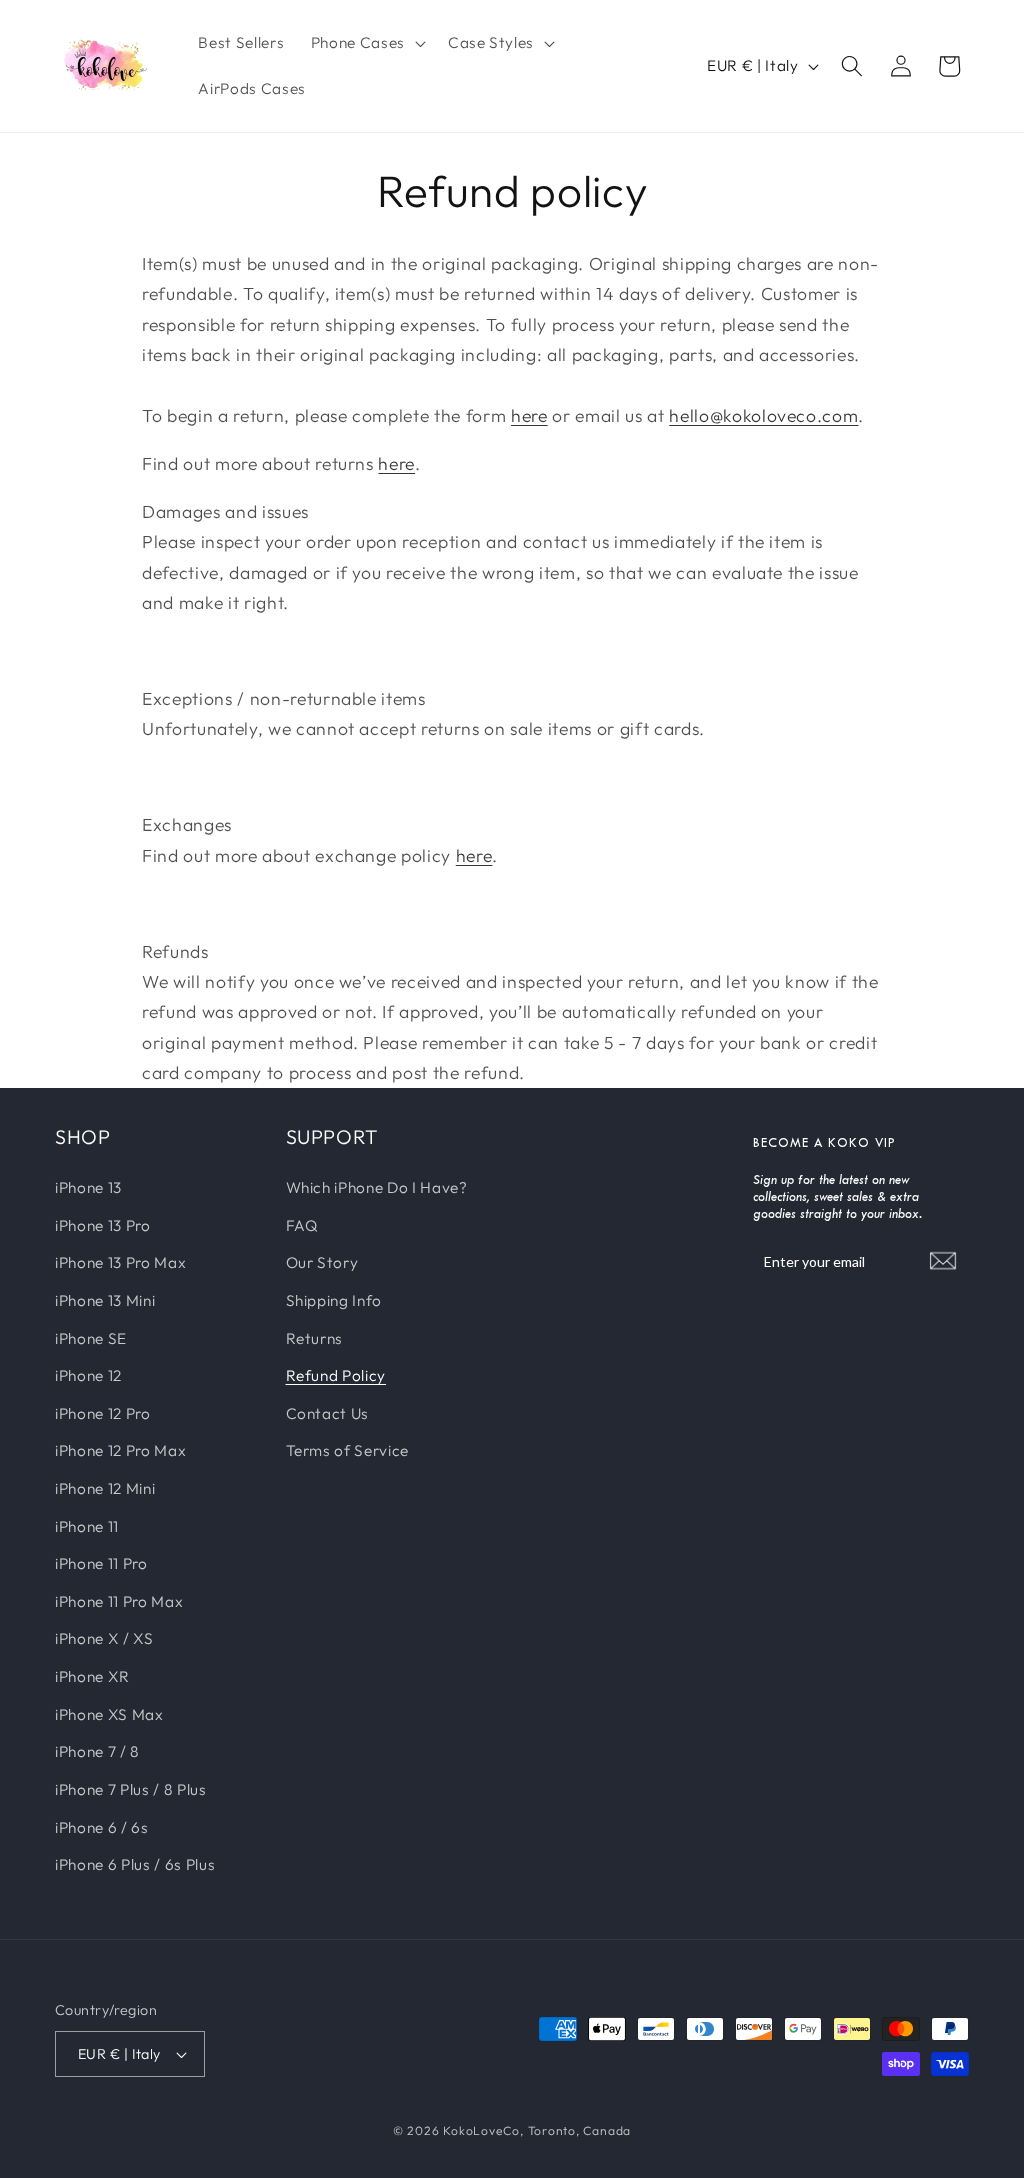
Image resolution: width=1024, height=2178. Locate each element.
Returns (315, 1338)
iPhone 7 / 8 (97, 1751)
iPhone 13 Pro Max (120, 1262)
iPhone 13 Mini (105, 1300)
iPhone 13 (88, 1187)
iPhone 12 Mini (105, 1488)
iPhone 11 (87, 1526)
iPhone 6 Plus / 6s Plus (135, 1864)
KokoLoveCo (481, 2130)
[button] (366, 43)
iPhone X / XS (104, 1638)
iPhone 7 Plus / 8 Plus (131, 1789)
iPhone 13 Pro (103, 1225)
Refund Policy (336, 1375)
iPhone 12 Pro (103, 1413)
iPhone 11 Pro (101, 1563)
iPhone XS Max (109, 1714)
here (529, 415)
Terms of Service (348, 1450)
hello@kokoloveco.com (763, 415)
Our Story (322, 1262)
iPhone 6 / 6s (102, 1827)
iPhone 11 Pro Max (119, 1601)
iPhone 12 (88, 1375)
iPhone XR (92, 1676)
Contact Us (328, 1413)
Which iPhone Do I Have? (377, 1187)
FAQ (302, 1225)
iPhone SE (91, 1338)
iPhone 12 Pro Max (120, 1450)
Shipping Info (334, 1300)
